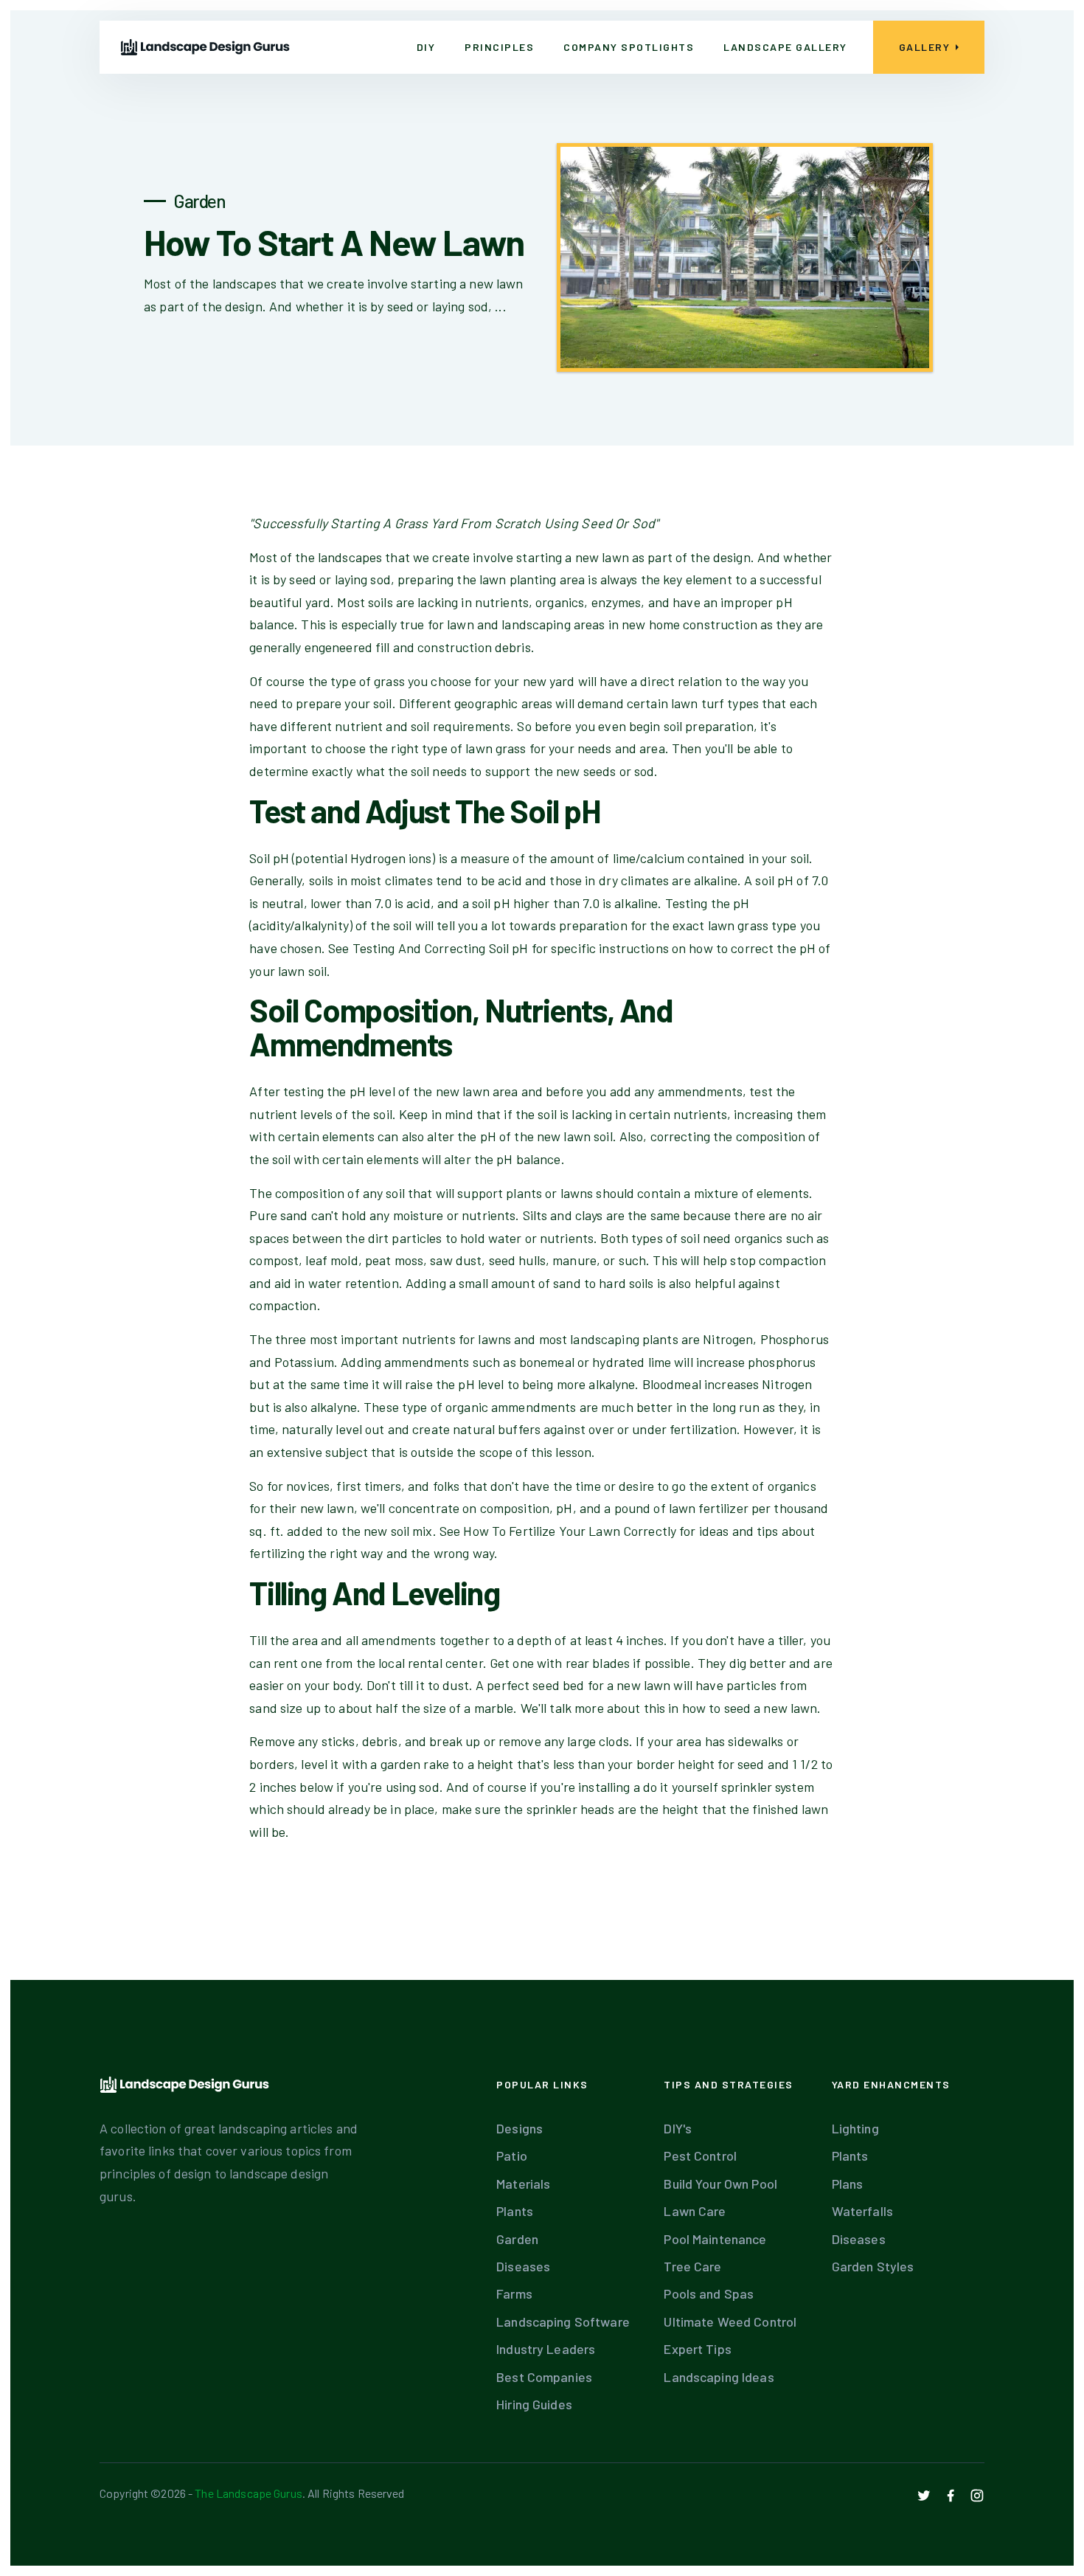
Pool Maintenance (715, 2239)
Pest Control (700, 2156)
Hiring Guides (534, 2404)
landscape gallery (785, 47)
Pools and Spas (709, 2293)
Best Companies (544, 2377)
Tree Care (692, 2266)
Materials (523, 2184)
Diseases (523, 2266)
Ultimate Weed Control (730, 2321)
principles (499, 47)
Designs (520, 2128)
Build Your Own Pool (720, 2184)
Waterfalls (862, 2211)
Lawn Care (695, 2211)
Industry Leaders (546, 2349)
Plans (848, 2184)
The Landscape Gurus (248, 2493)
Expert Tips (697, 2349)
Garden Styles (873, 2266)
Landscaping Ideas (719, 2377)
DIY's (678, 2128)
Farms (514, 2293)
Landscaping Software (563, 2321)
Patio (512, 2156)
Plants (515, 2211)
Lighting (855, 2128)
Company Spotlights (629, 47)
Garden (517, 2239)
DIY (426, 47)
